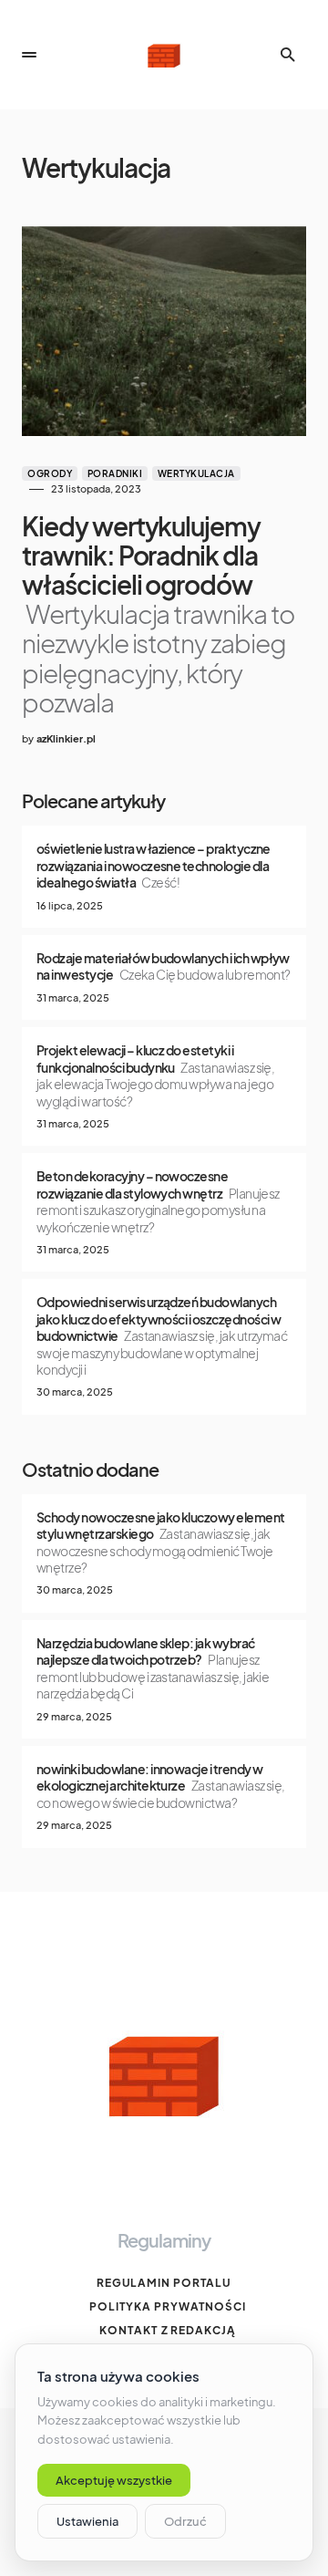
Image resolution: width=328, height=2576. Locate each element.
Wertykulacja (196, 473)
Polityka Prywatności (168, 2306)
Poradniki (115, 473)
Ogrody (50, 473)
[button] (29, 55)
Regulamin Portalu (164, 2283)
